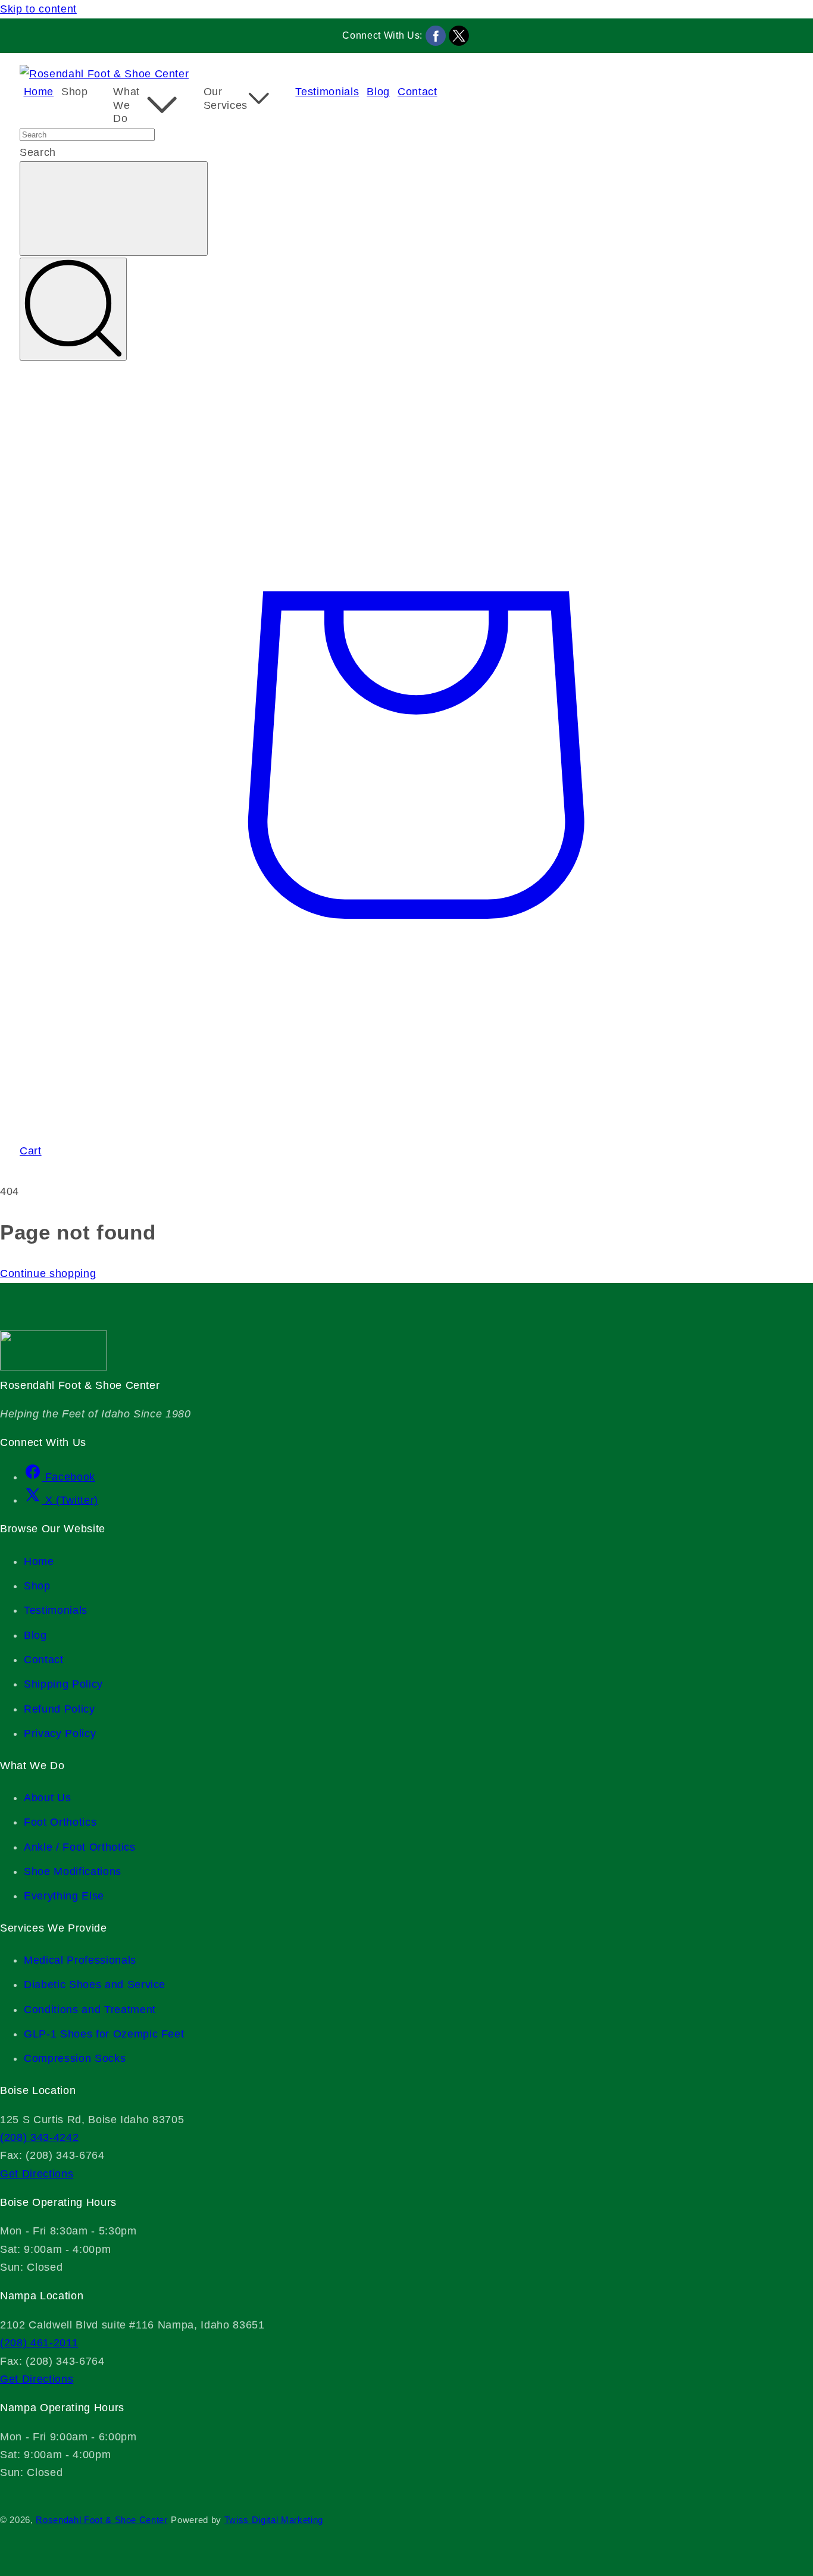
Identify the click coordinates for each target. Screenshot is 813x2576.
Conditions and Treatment (90, 2010)
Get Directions (37, 2174)
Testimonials (56, 1610)
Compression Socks (75, 2058)
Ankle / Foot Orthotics (80, 1847)
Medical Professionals (80, 1960)
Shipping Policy (63, 1684)
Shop (37, 1586)
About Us (47, 1798)
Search (38, 152)
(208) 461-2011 (39, 2343)
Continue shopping (48, 1273)
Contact (44, 1660)
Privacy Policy (60, 1733)
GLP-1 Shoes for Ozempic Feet (104, 2034)
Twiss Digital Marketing (274, 2520)
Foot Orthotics (60, 1822)
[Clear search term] (114, 209)
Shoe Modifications (73, 1871)
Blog (35, 1635)
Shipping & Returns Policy (25, 2493)
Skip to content (38, 9)
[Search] (73, 309)
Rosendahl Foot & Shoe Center (101, 2520)
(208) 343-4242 (39, 2137)
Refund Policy (60, 1709)
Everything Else (64, 1896)
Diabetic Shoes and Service (95, 1985)
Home (39, 1561)
